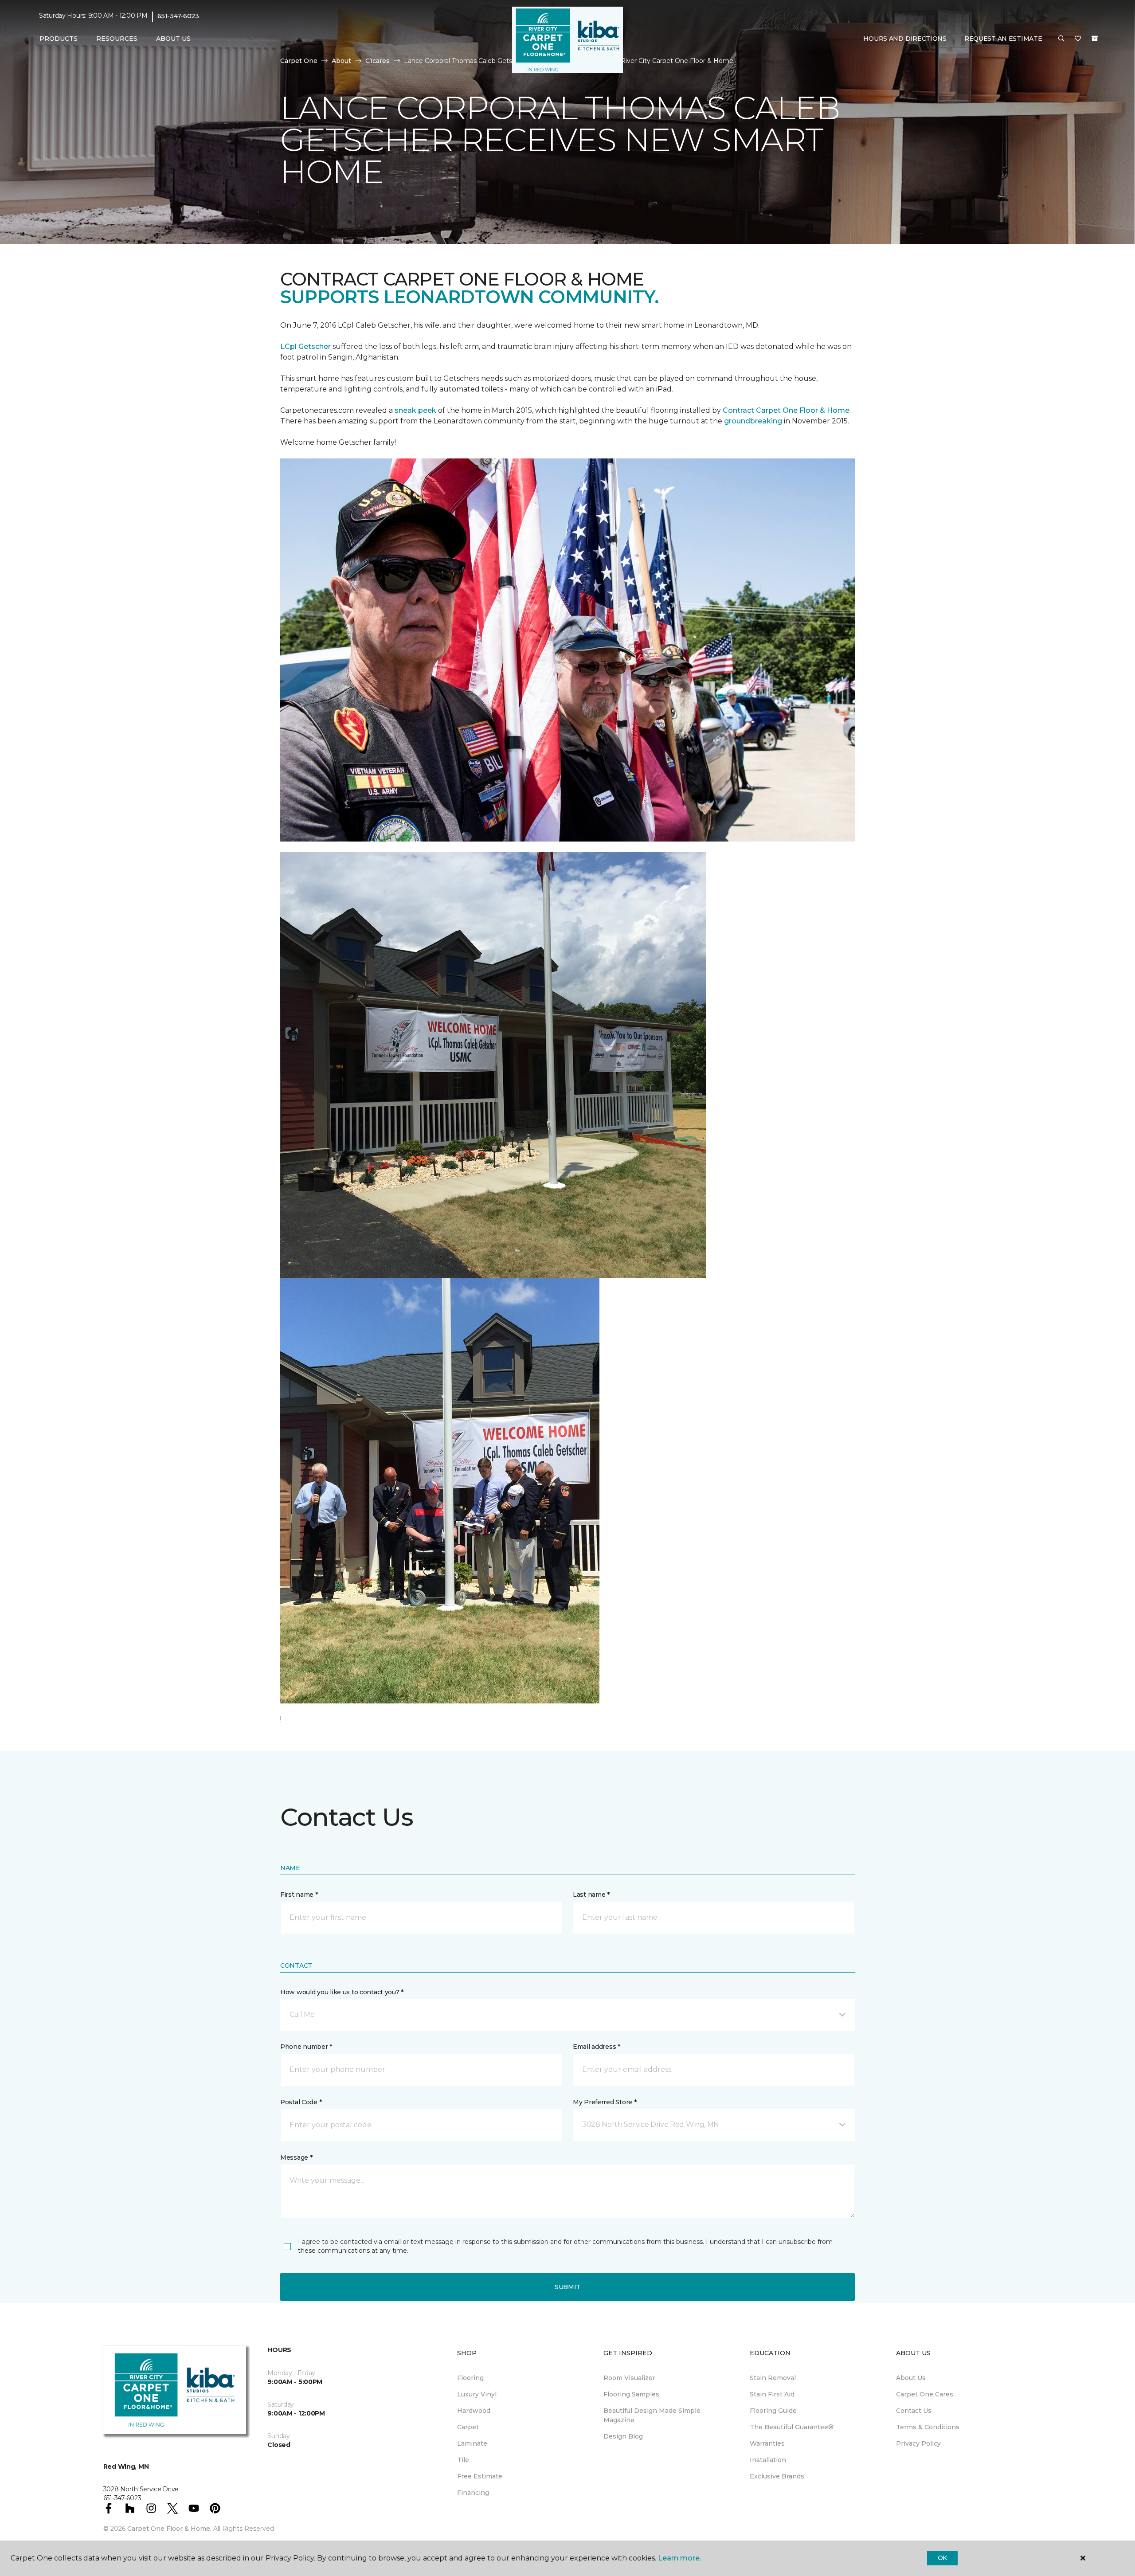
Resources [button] (117, 39)
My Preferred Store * (605, 2102)
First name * (299, 1895)
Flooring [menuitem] (470, 2378)
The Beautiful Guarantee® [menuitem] (792, 2427)
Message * (296, 2157)
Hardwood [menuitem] (474, 2411)
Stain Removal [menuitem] (773, 2378)
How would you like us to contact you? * (342, 1992)
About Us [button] (173, 39)
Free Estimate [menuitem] (480, 2476)
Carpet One (299, 61)
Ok (942, 2558)
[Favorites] (1078, 39)
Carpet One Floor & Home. (169, 2529)
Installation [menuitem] (768, 2460)
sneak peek (415, 410)
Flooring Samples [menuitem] (631, 2394)
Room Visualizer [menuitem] (629, 2378)
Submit (567, 2287)
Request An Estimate (1003, 39)
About (341, 61)
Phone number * (306, 2047)
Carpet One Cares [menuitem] (925, 2394)
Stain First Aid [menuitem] (772, 2394)
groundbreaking (753, 421)
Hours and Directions (905, 39)
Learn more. (679, 2558)
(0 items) (1095, 39)
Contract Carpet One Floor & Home (786, 410)
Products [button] (59, 39)
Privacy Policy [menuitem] (918, 2443)
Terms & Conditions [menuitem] (928, 2427)
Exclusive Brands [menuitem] (777, 2476)
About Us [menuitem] (911, 2378)
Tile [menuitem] (463, 2460)
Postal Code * (301, 2102)
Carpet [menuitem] (468, 2427)
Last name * (591, 1895)
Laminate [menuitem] (472, 2443)
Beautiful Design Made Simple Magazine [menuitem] (652, 2415)
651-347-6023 (178, 16)
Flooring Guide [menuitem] (773, 2411)
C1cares (378, 61)
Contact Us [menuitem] (914, 2411)
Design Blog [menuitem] (623, 2436)
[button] (1061, 39)
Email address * (597, 2047)
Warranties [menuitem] (767, 2443)
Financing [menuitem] (473, 2493)
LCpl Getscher (305, 346)
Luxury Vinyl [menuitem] (477, 2394)
